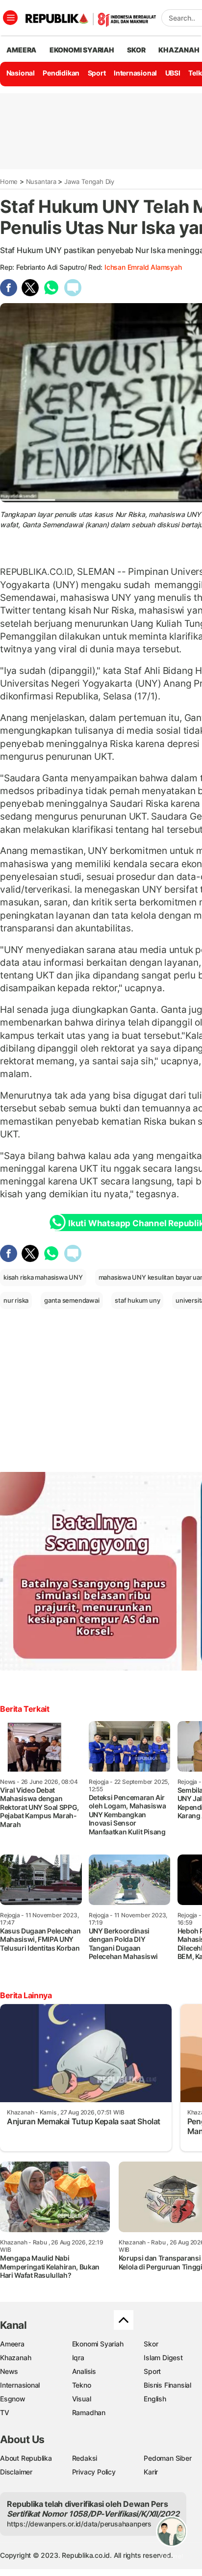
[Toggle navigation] (10, 18)
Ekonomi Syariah (82, 50)
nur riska (16, 1300)
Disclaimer (16, 2472)
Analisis (84, 2371)
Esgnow (13, 2399)
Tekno (82, 2385)
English (155, 2399)
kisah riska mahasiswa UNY (43, 1277)
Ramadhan (89, 2412)
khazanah (179, 50)
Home (9, 181)
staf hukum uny (137, 1300)
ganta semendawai (72, 1300)
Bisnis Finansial (167, 2385)
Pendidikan (61, 73)
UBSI (173, 73)
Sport (97, 73)
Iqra (78, 2357)
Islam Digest (163, 2357)
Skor (151, 2344)
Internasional (135, 73)
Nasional (21, 73)
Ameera (12, 2344)
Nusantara (41, 181)
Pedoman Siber (167, 2458)
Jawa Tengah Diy (89, 181)
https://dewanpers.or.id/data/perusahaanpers (79, 2524)
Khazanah (15, 2357)
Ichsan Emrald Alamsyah (143, 267)
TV (5, 2412)
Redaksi (85, 2458)
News (9, 2371)
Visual (82, 2399)
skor (136, 50)
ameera (21, 50)
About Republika (26, 2458)
